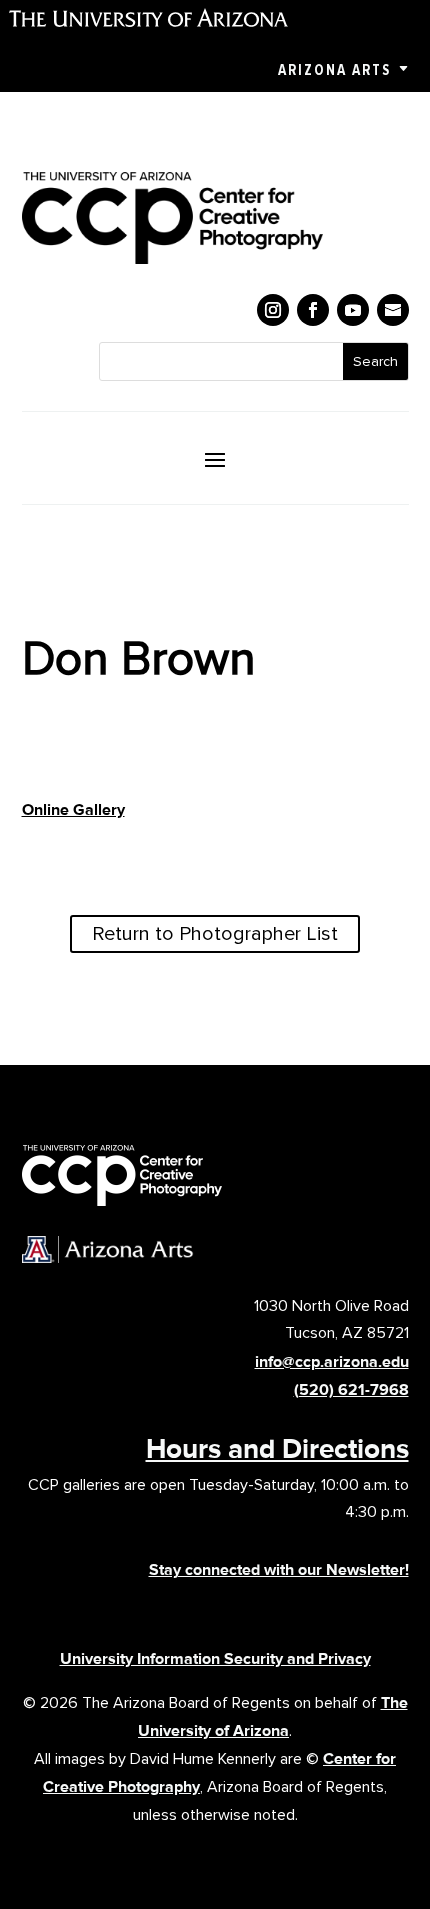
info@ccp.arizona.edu (332, 1361)
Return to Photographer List (215, 934)
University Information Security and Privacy (215, 1658)
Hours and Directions (277, 1448)
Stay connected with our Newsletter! (279, 1569)
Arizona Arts (334, 70)
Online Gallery (73, 809)
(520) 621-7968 (351, 1389)
